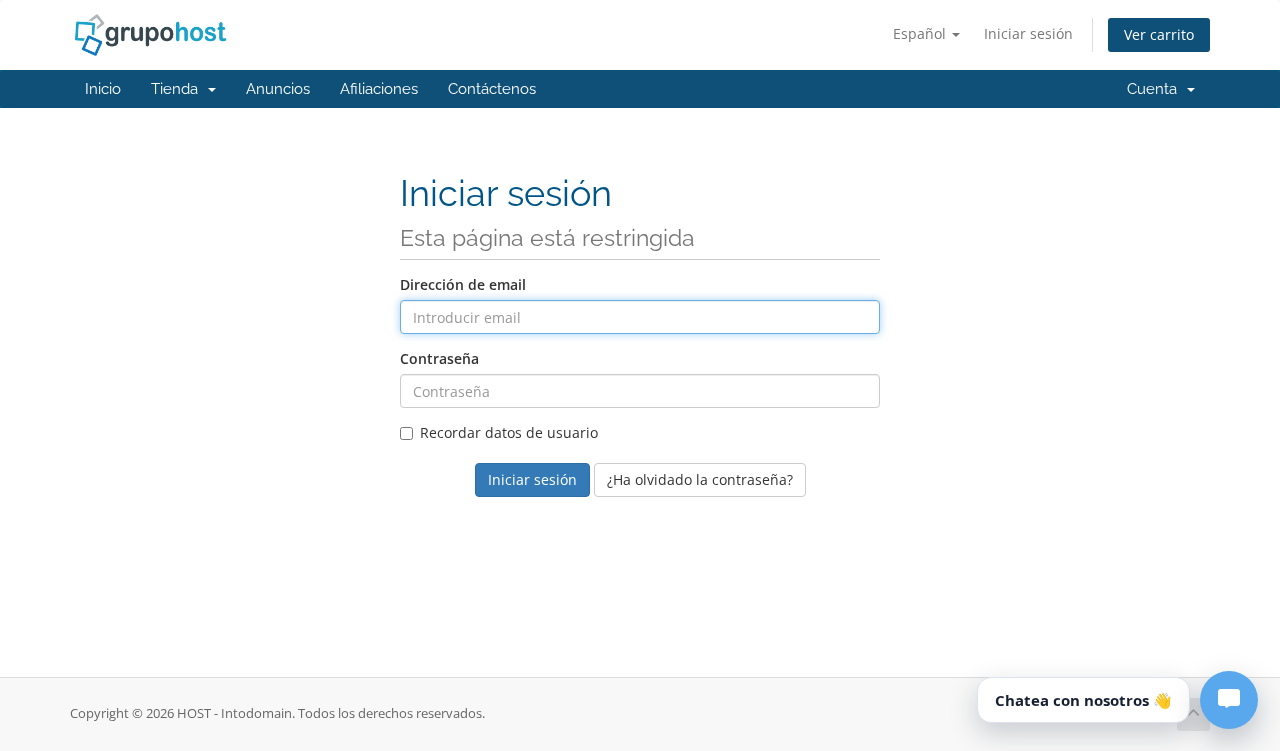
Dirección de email (463, 284)
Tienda (178, 89)
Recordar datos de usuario (509, 432)
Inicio (103, 89)
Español (921, 33)
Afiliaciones (379, 89)
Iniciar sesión (1028, 33)
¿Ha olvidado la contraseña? (700, 479)
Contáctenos (492, 89)
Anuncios (278, 89)
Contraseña (439, 358)
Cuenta (1156, 89)
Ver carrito (1159, 34)
